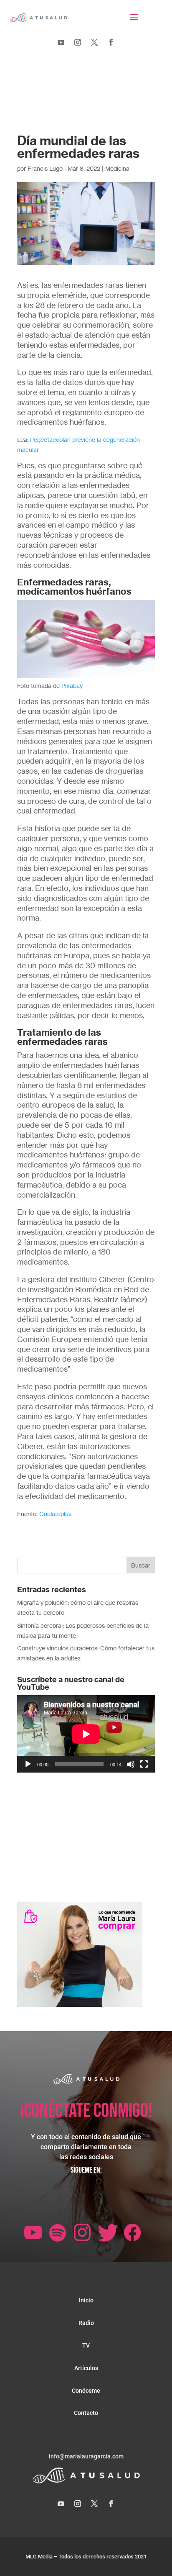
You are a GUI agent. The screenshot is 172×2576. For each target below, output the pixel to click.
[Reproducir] (28, 1764)
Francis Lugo (45, 168)
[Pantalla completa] (144, 1764)
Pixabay (72, 686)
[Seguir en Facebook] (111, 42)
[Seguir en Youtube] (61, 42)
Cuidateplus (55, 1514)
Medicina (117, 168)
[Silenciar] (131, 1764)
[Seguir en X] (94, 42)
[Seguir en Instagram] (78, 42)
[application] (86, 1734)
